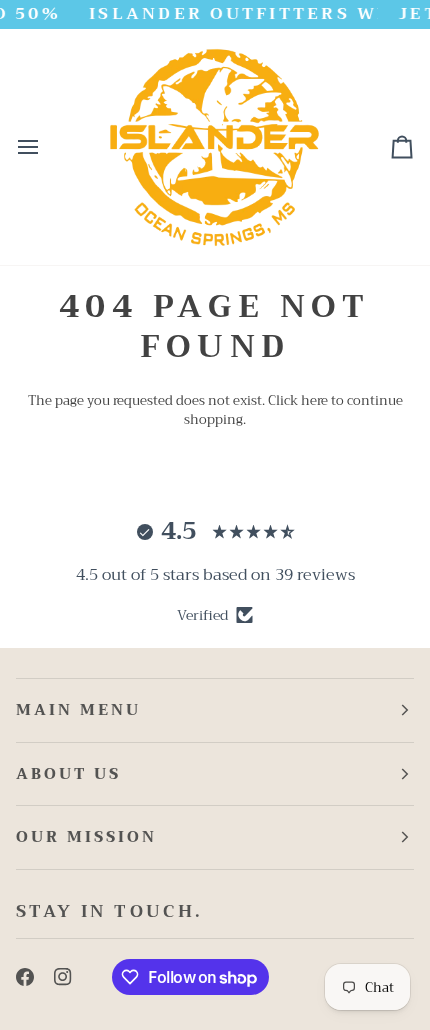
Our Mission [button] (86, 837)
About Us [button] (68, 774)
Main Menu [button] (78, 710)
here (314, 400)
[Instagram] (63, 977)
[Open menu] (46, 147)
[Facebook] (25, 977)
